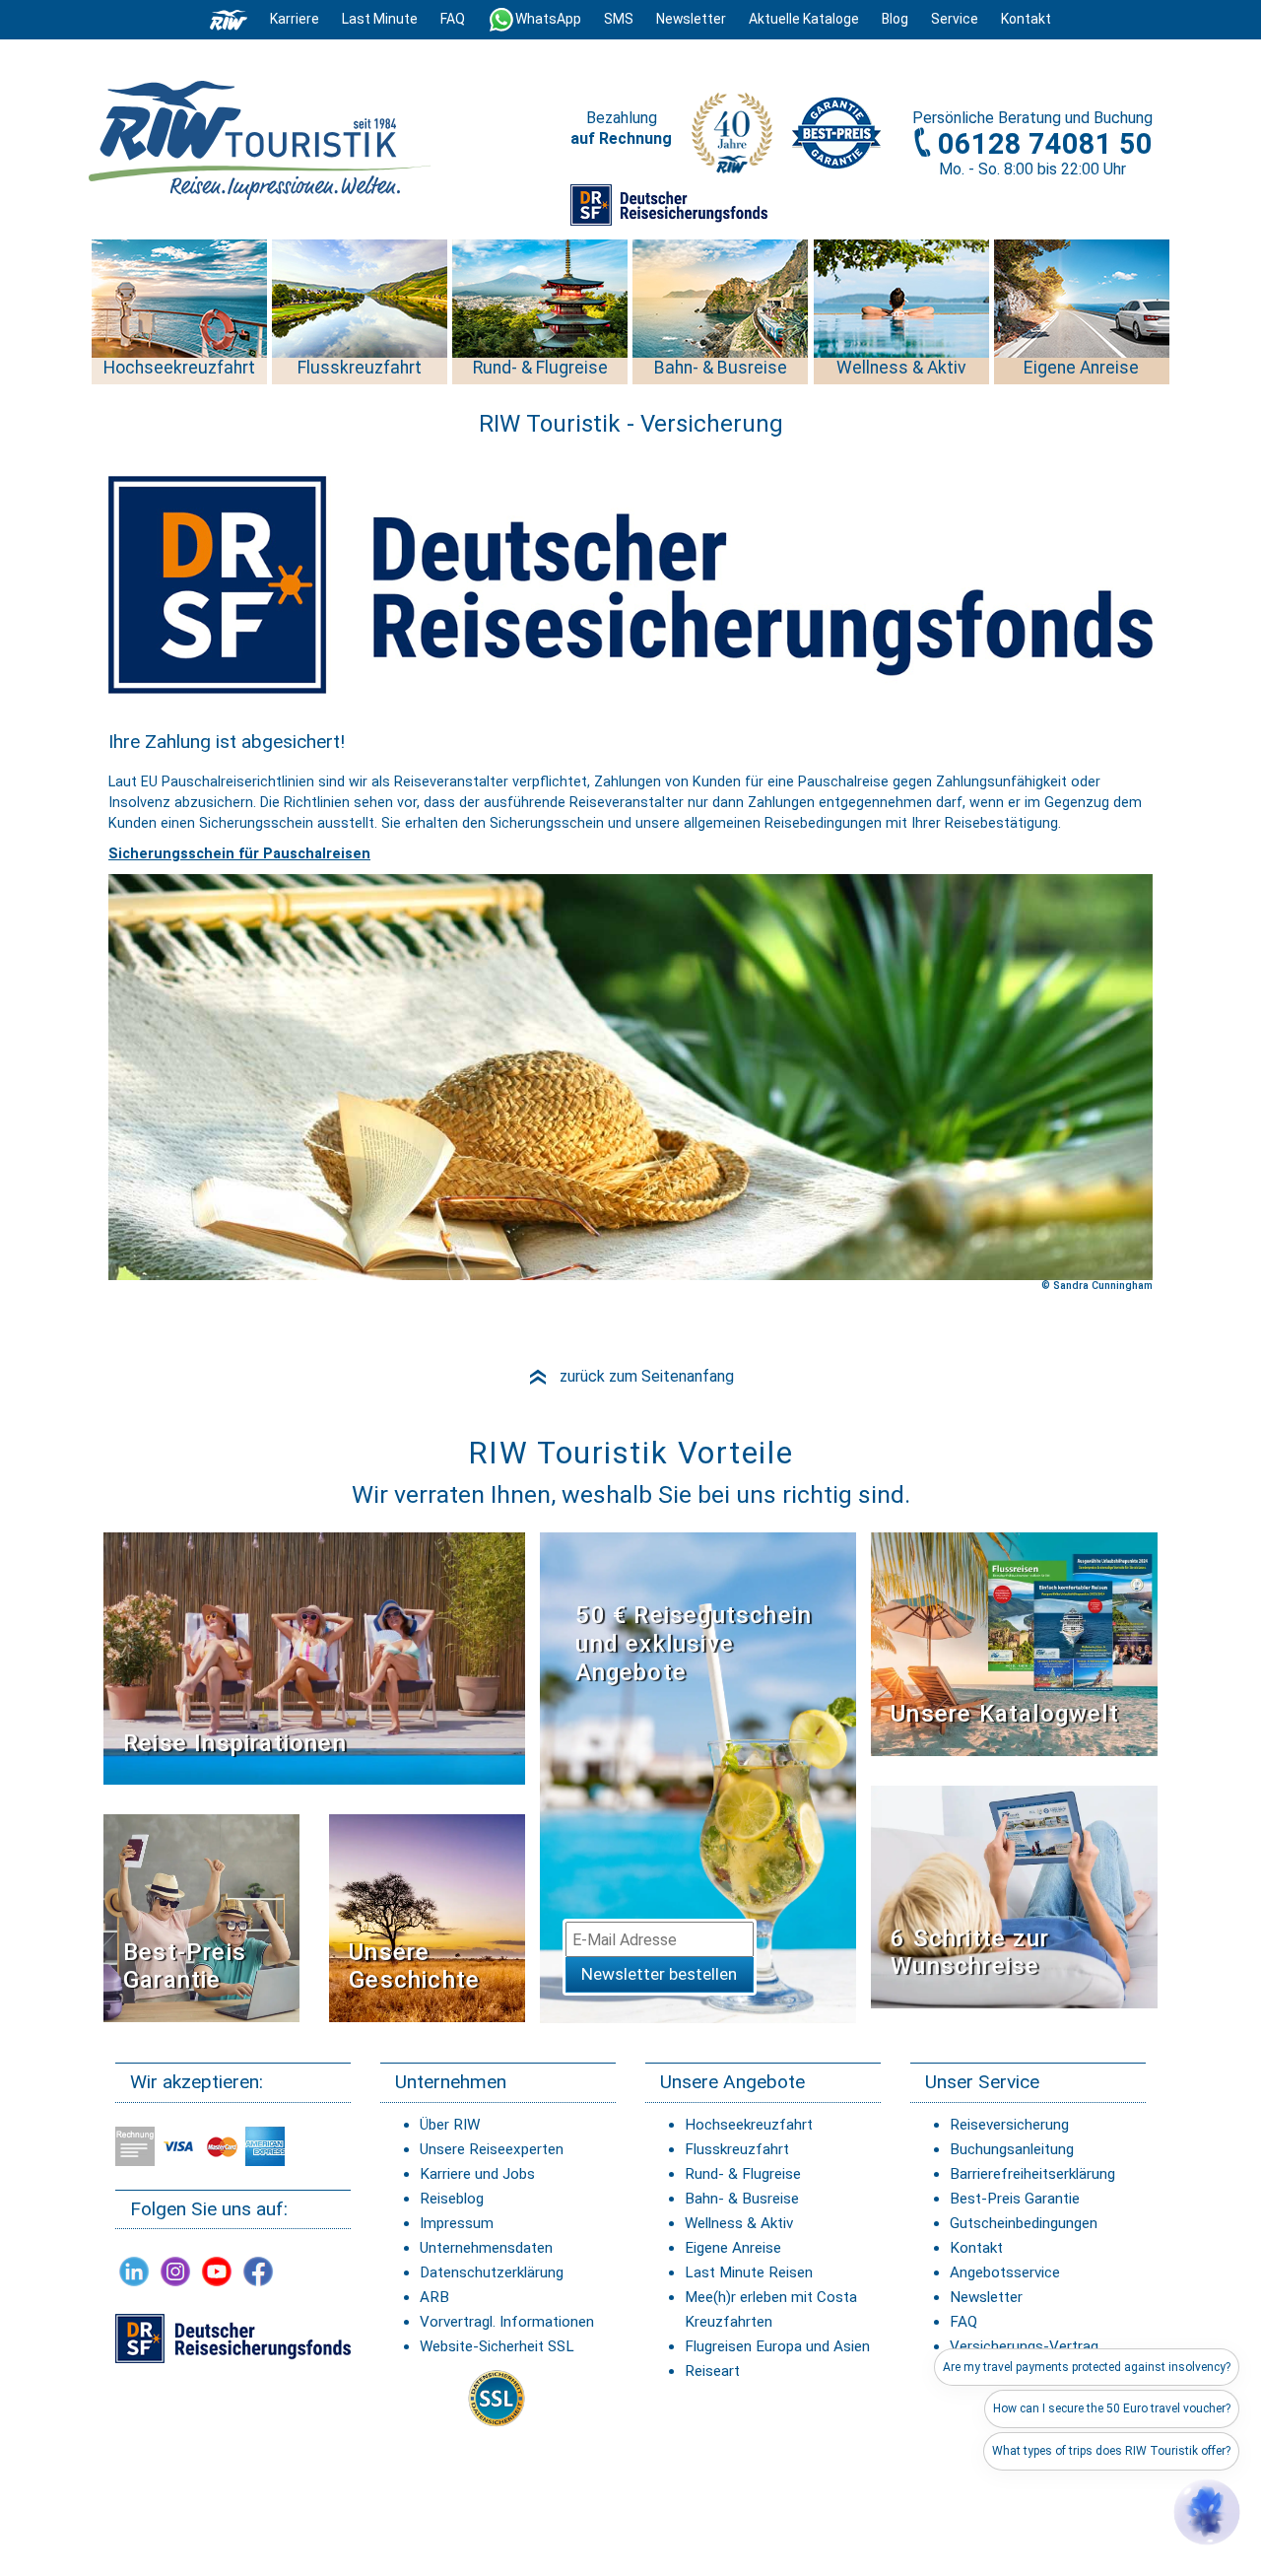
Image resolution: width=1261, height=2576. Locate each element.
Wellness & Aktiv (739, 2223)
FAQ (453, 19)
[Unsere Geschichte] (427, 1917)
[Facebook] (258, 2271)
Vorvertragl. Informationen (507, 2322)
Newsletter (986, 2297)
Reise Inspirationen (235, 1743)
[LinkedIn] (134, 2271)
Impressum (457, 2223)
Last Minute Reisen (749, 2272)
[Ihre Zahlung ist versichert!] (669, 204)
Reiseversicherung (1009, 2125)
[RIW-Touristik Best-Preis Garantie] (201, 1917)
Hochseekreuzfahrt (749, 2125)
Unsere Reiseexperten (492, 2149)
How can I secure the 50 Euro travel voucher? (1112, 2408)
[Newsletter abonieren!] (698, 1777)
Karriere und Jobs (477, 2174)
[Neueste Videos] (314, 1658)
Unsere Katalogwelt (1005, 1714)
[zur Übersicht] (261, 140)
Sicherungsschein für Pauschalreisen (239, 854)
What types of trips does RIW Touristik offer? (1111, 2451)
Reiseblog (452, 2199)
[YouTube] (217, 2271)
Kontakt (976, 2248)
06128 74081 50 (1045, 144)
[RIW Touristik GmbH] (229, 19)
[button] (1207, 2512)
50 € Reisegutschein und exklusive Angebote (694, 1644)
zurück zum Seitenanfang (630, 1376)
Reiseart (712, 2371)
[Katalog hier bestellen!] (1014, 1643)
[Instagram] (175, 2271)
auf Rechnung (621, 138)
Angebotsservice (1005, 2272)
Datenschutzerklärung (492, 2272)
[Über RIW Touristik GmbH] (732, 139)
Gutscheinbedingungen (1024, 2223)
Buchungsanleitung (1012, 2149)
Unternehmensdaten (486, 2248)
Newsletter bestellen (659, 1974)
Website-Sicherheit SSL (497, 2346)
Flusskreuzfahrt (737, 2149)
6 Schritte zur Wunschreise (970, 1953)
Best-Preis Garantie (185, 1966)
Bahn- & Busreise (742, 2199)
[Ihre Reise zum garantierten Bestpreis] (836, 128)
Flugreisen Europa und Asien (777, 2346)
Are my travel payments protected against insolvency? (1087, 2367)
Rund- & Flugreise (743, 2174)
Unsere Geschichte (414, 1966)
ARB (434, 2297)
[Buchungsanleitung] (1014, 1896)
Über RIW (450, 2125)
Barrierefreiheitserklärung (1032, 2174)
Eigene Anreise (733, 2248)
